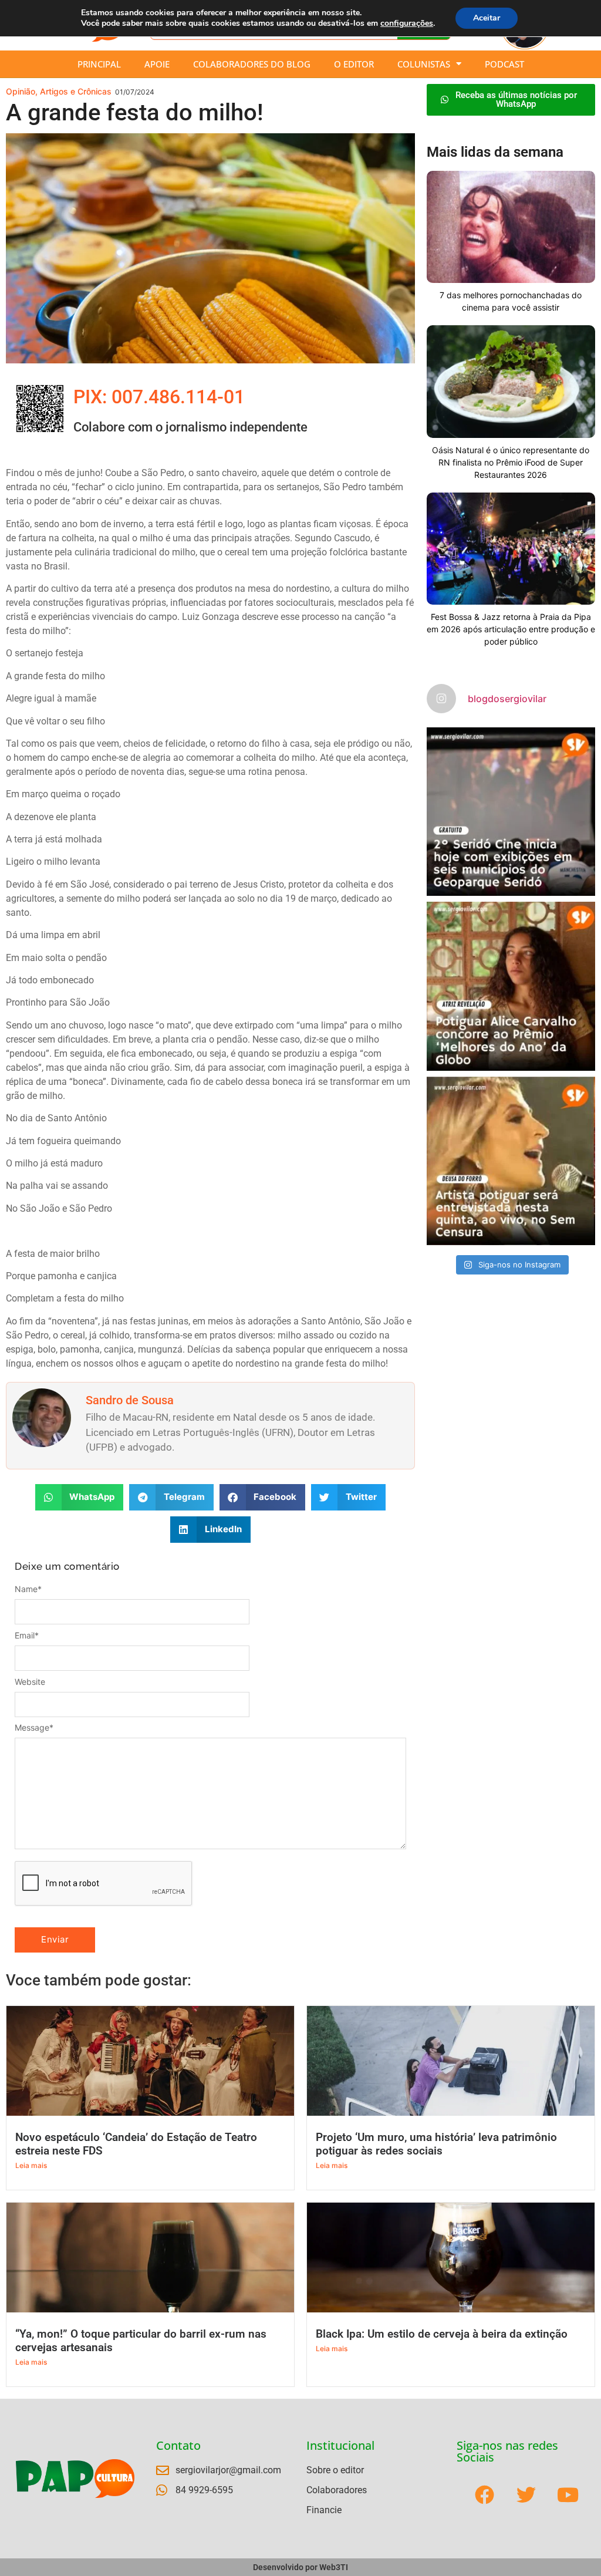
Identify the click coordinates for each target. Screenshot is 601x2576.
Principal (99, 64)
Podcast (504, 64)
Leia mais (31, 2165)
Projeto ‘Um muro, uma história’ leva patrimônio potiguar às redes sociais (436, 2144)
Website (30, 1682)
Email (27, 1636)
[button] (80, 1497)
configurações (407, 23)
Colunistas (424, 64)
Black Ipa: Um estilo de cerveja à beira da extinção (442, 2334)
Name (28, 1589)
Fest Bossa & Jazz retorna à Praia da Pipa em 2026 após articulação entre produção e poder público (511, 629)
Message (34, 1728)
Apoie (157, 64)
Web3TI (334, 2567)
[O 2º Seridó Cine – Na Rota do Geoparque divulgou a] (511, 812)
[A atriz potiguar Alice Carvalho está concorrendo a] (511, 986)
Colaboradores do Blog (252, 64)
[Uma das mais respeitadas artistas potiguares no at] (511, 1161)
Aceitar (487, 18)
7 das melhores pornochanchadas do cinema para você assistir (511, 301)
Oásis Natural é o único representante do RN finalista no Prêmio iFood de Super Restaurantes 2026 (511, 462)
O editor (354, 64)
